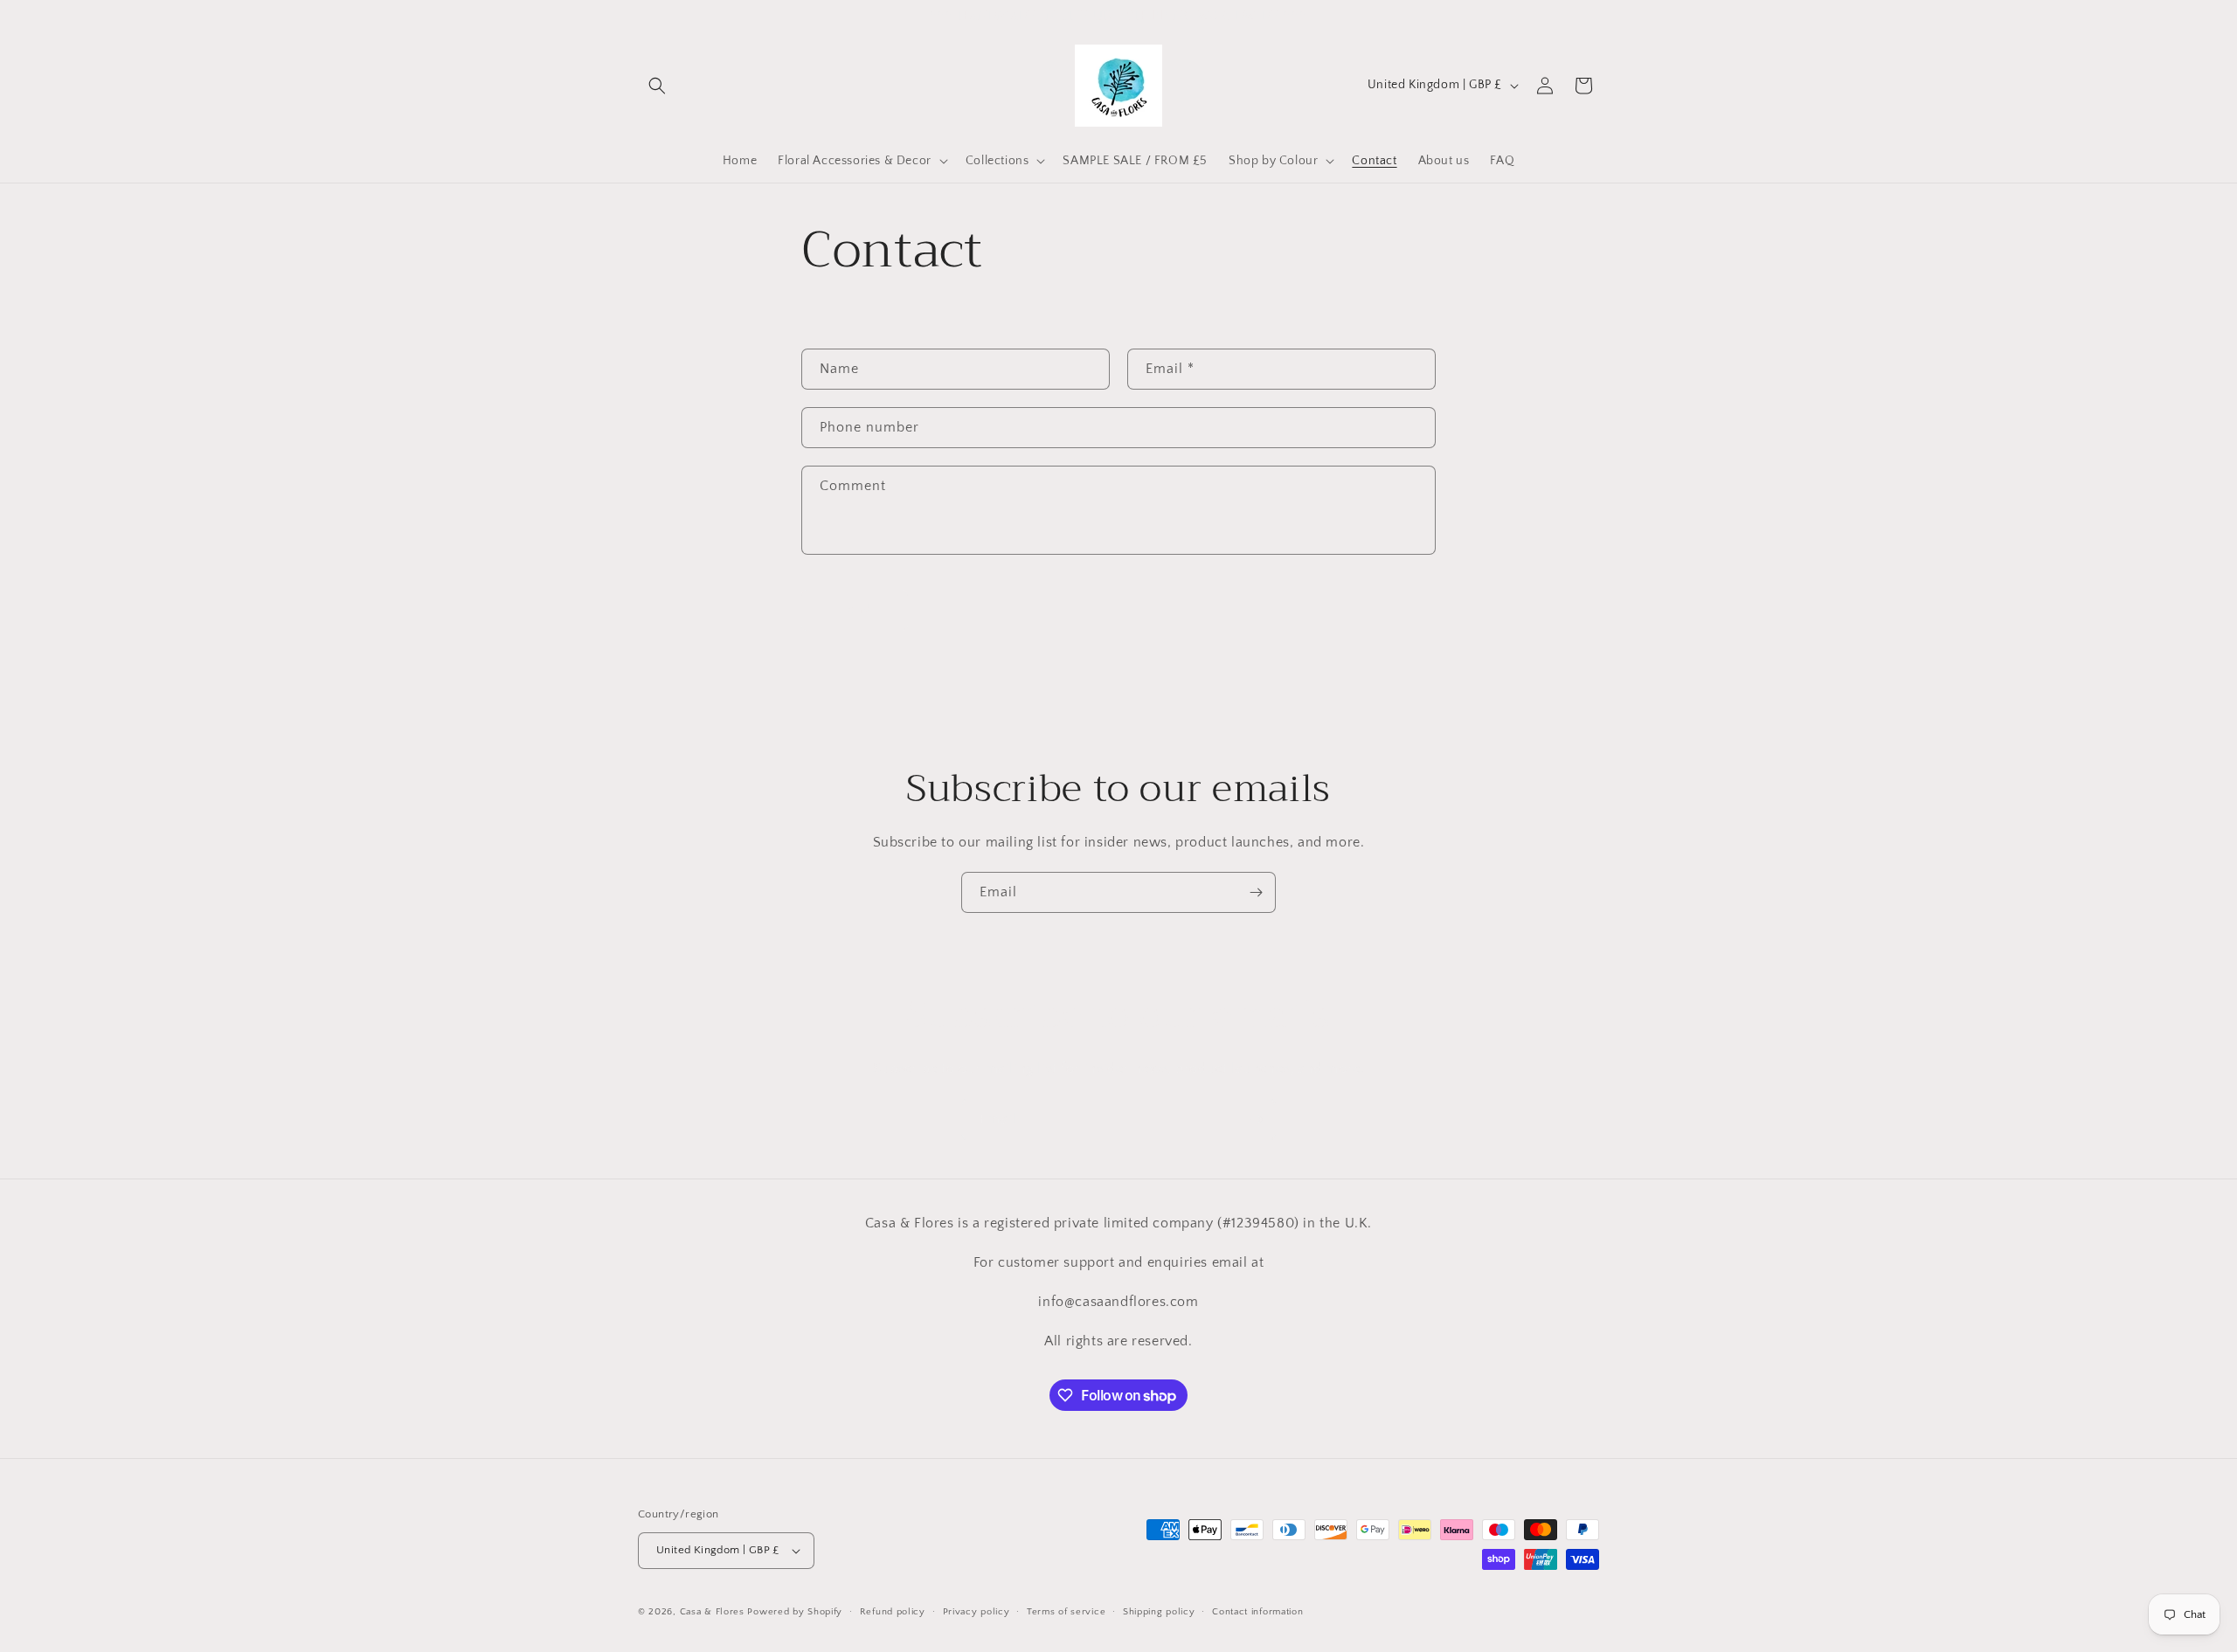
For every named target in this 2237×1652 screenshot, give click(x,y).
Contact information (1257, 1612)
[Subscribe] (1256, 892)
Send (855, 609)
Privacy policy (977, 1612)
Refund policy (893, 1612)
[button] (657, 86)
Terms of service (1066, 1612)
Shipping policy (1159, 1612)
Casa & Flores (712, 1612)
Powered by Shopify (795, 1612)
